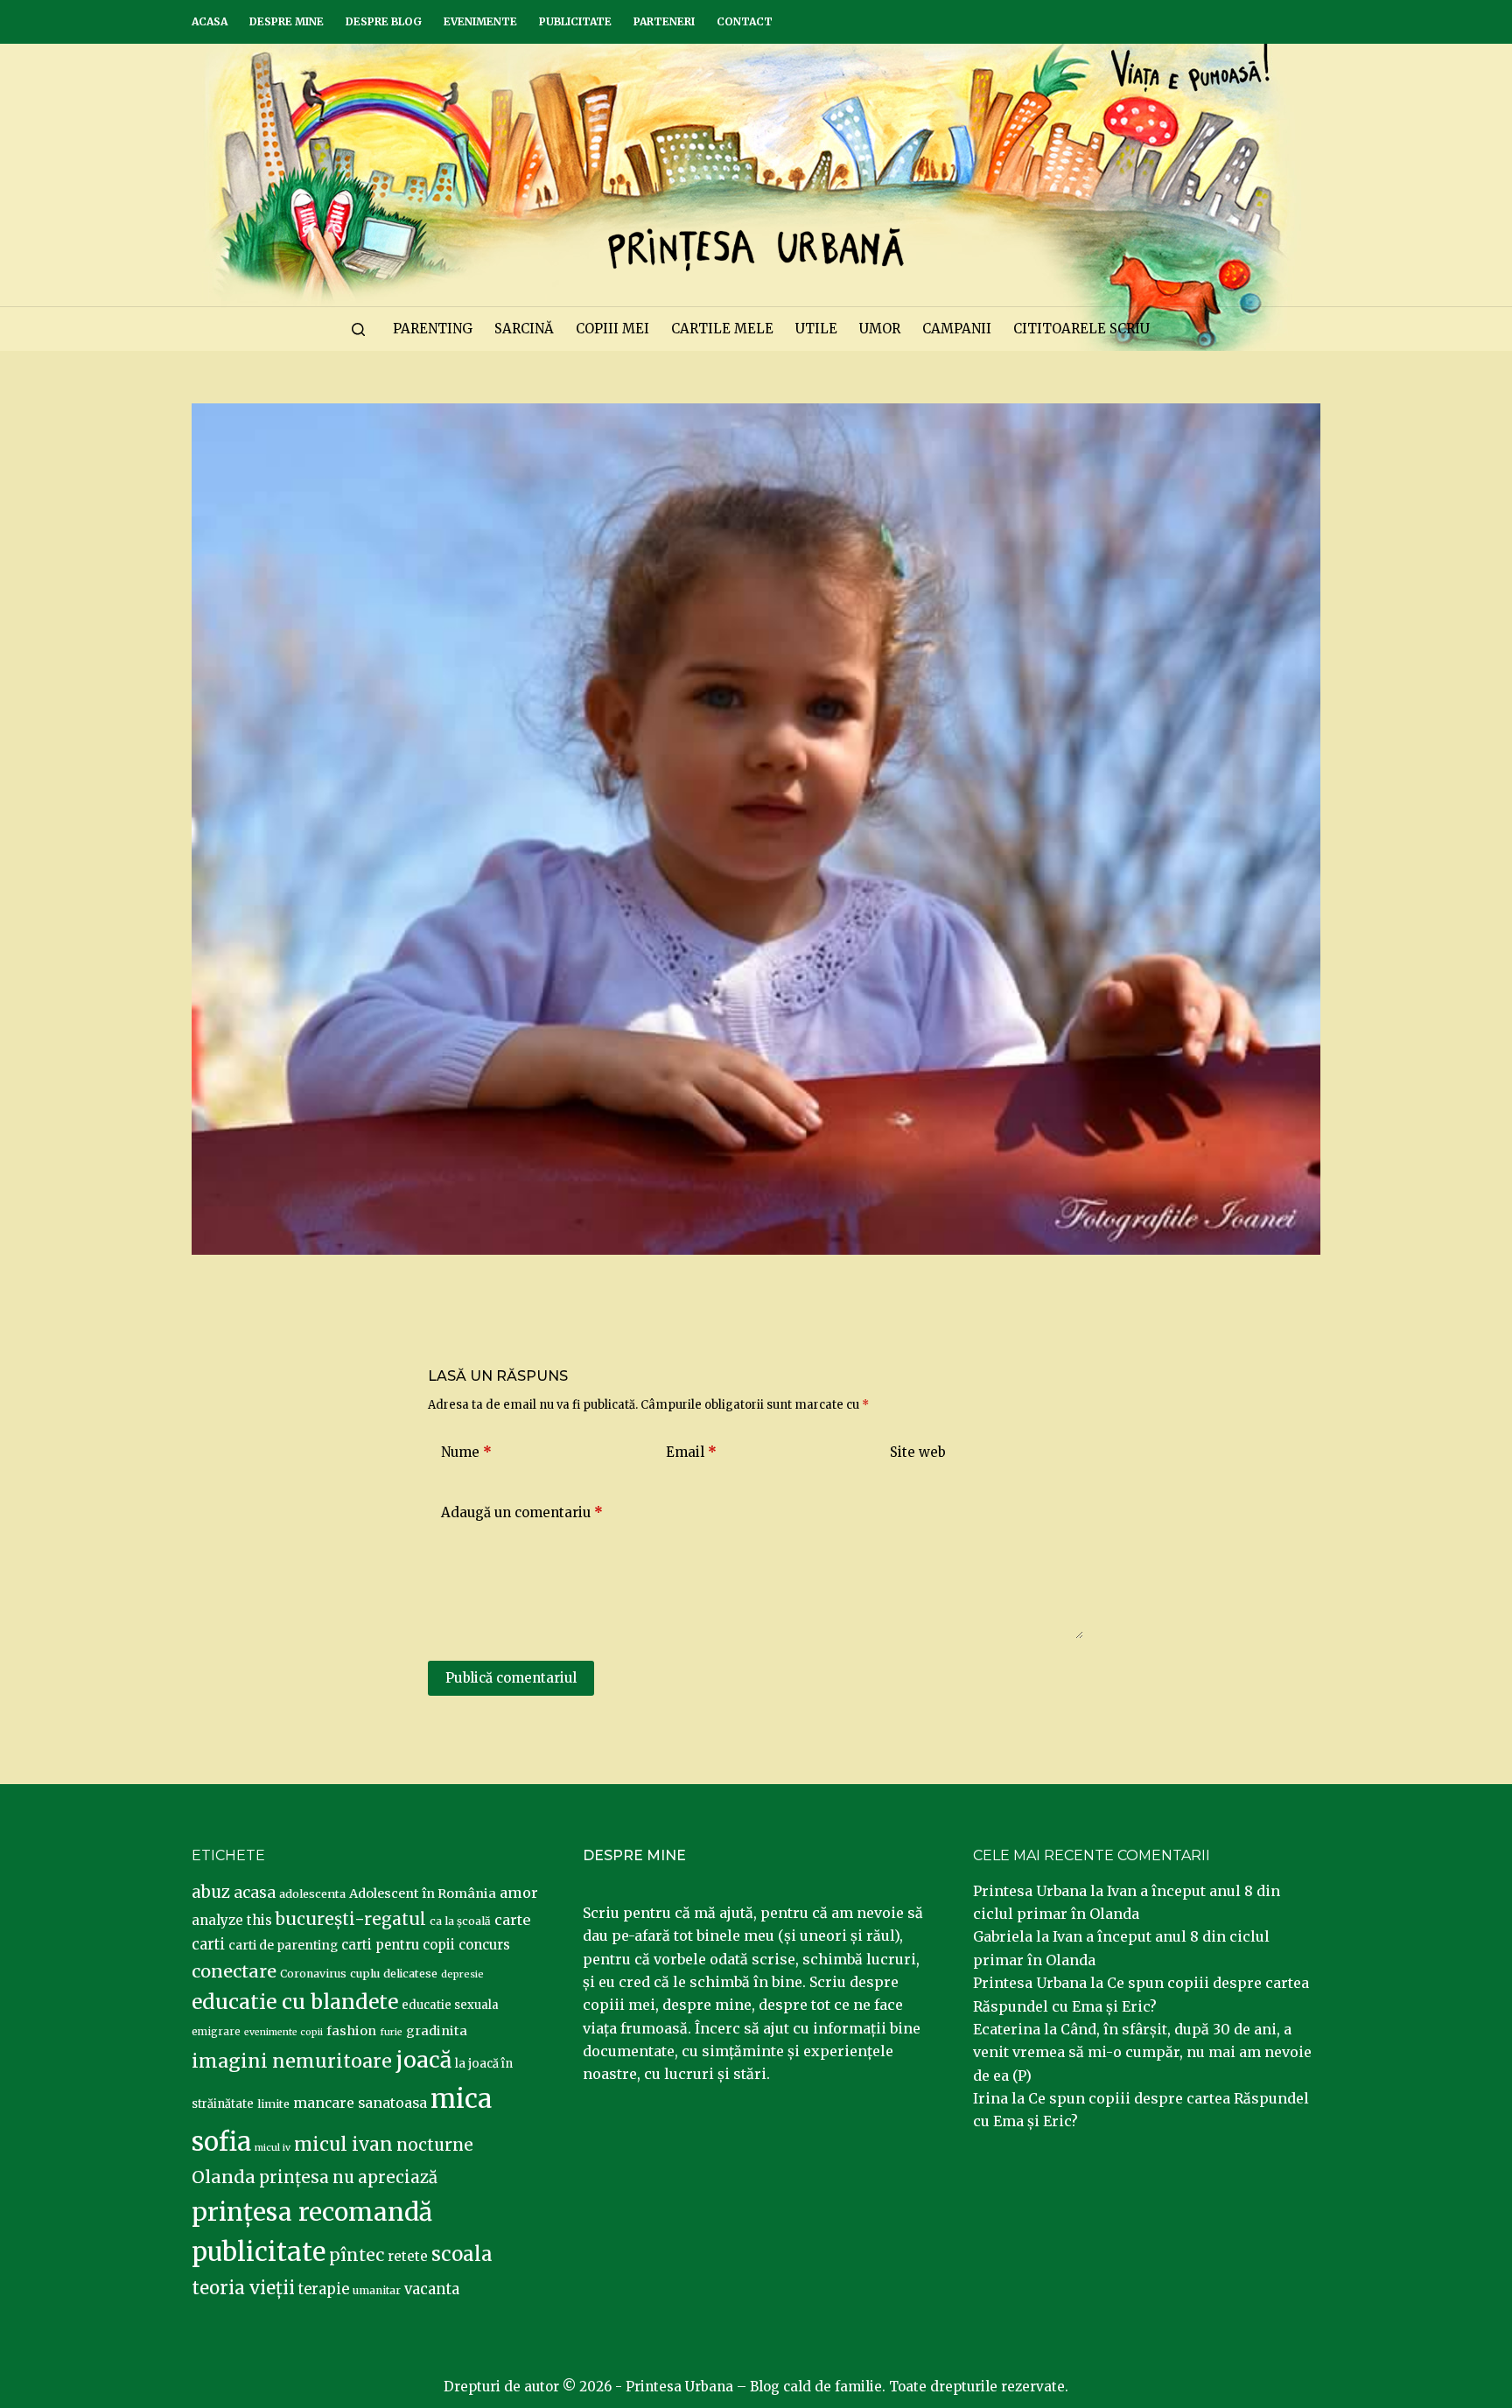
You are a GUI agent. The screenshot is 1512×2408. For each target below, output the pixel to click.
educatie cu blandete (295, 2002)
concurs (484, 1945)
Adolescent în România (423, 1893)
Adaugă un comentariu (522, 1512)
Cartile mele (722, 329)
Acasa (210, 21)
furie (391, 2032)
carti (208, 1945)
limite (273, 2104)
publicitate (259, 2252)
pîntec (357, 2255)
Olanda (224, 2177)
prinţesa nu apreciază (348, 2177)
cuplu (365, 1973)
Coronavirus (313, 1974)
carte (512, 1920)
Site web (918, 1452)
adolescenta (312, 1893)
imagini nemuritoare (292, 2061)
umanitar (377, 2290)
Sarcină (524, 329)
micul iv (273, 2148)
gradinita (437, 2031)
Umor (880, 329)
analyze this (232, 1920)
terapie (324, 2289)
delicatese (410, 1974)
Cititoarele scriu (1081, 329)
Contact (745, 21)
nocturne (435, 2145)
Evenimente (480, 21)
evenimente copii (283, 2032)
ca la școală (460, 1921)
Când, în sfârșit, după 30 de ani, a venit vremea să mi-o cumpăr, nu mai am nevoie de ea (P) (1142, 2052)
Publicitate (575, 21)
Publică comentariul (511, 1678)
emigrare (216, 2032)
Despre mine (287, 21)
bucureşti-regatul (351, 1919)
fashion (351, 2031)
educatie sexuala (450, 2005)
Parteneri (664, 21)
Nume (466, 1452)
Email (691, 1452)
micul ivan (343, 2145)
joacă (423, 2060)
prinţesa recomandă (312, 2212)
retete (408, 2256)
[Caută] (358, 329)
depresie (462, 1974)
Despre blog (384, 21)
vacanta (432, 2289)
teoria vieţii (243, 2288)
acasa (255, 1893)
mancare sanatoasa (360, 2103)
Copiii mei (612, 329)
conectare (234, 1971)
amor (519, 1893)
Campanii (957, 329)
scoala (462, 2254)
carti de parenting (283, 1945)
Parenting (433, 329)
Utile (816, 329)
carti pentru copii (398, 1945)
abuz (211, 1892)
